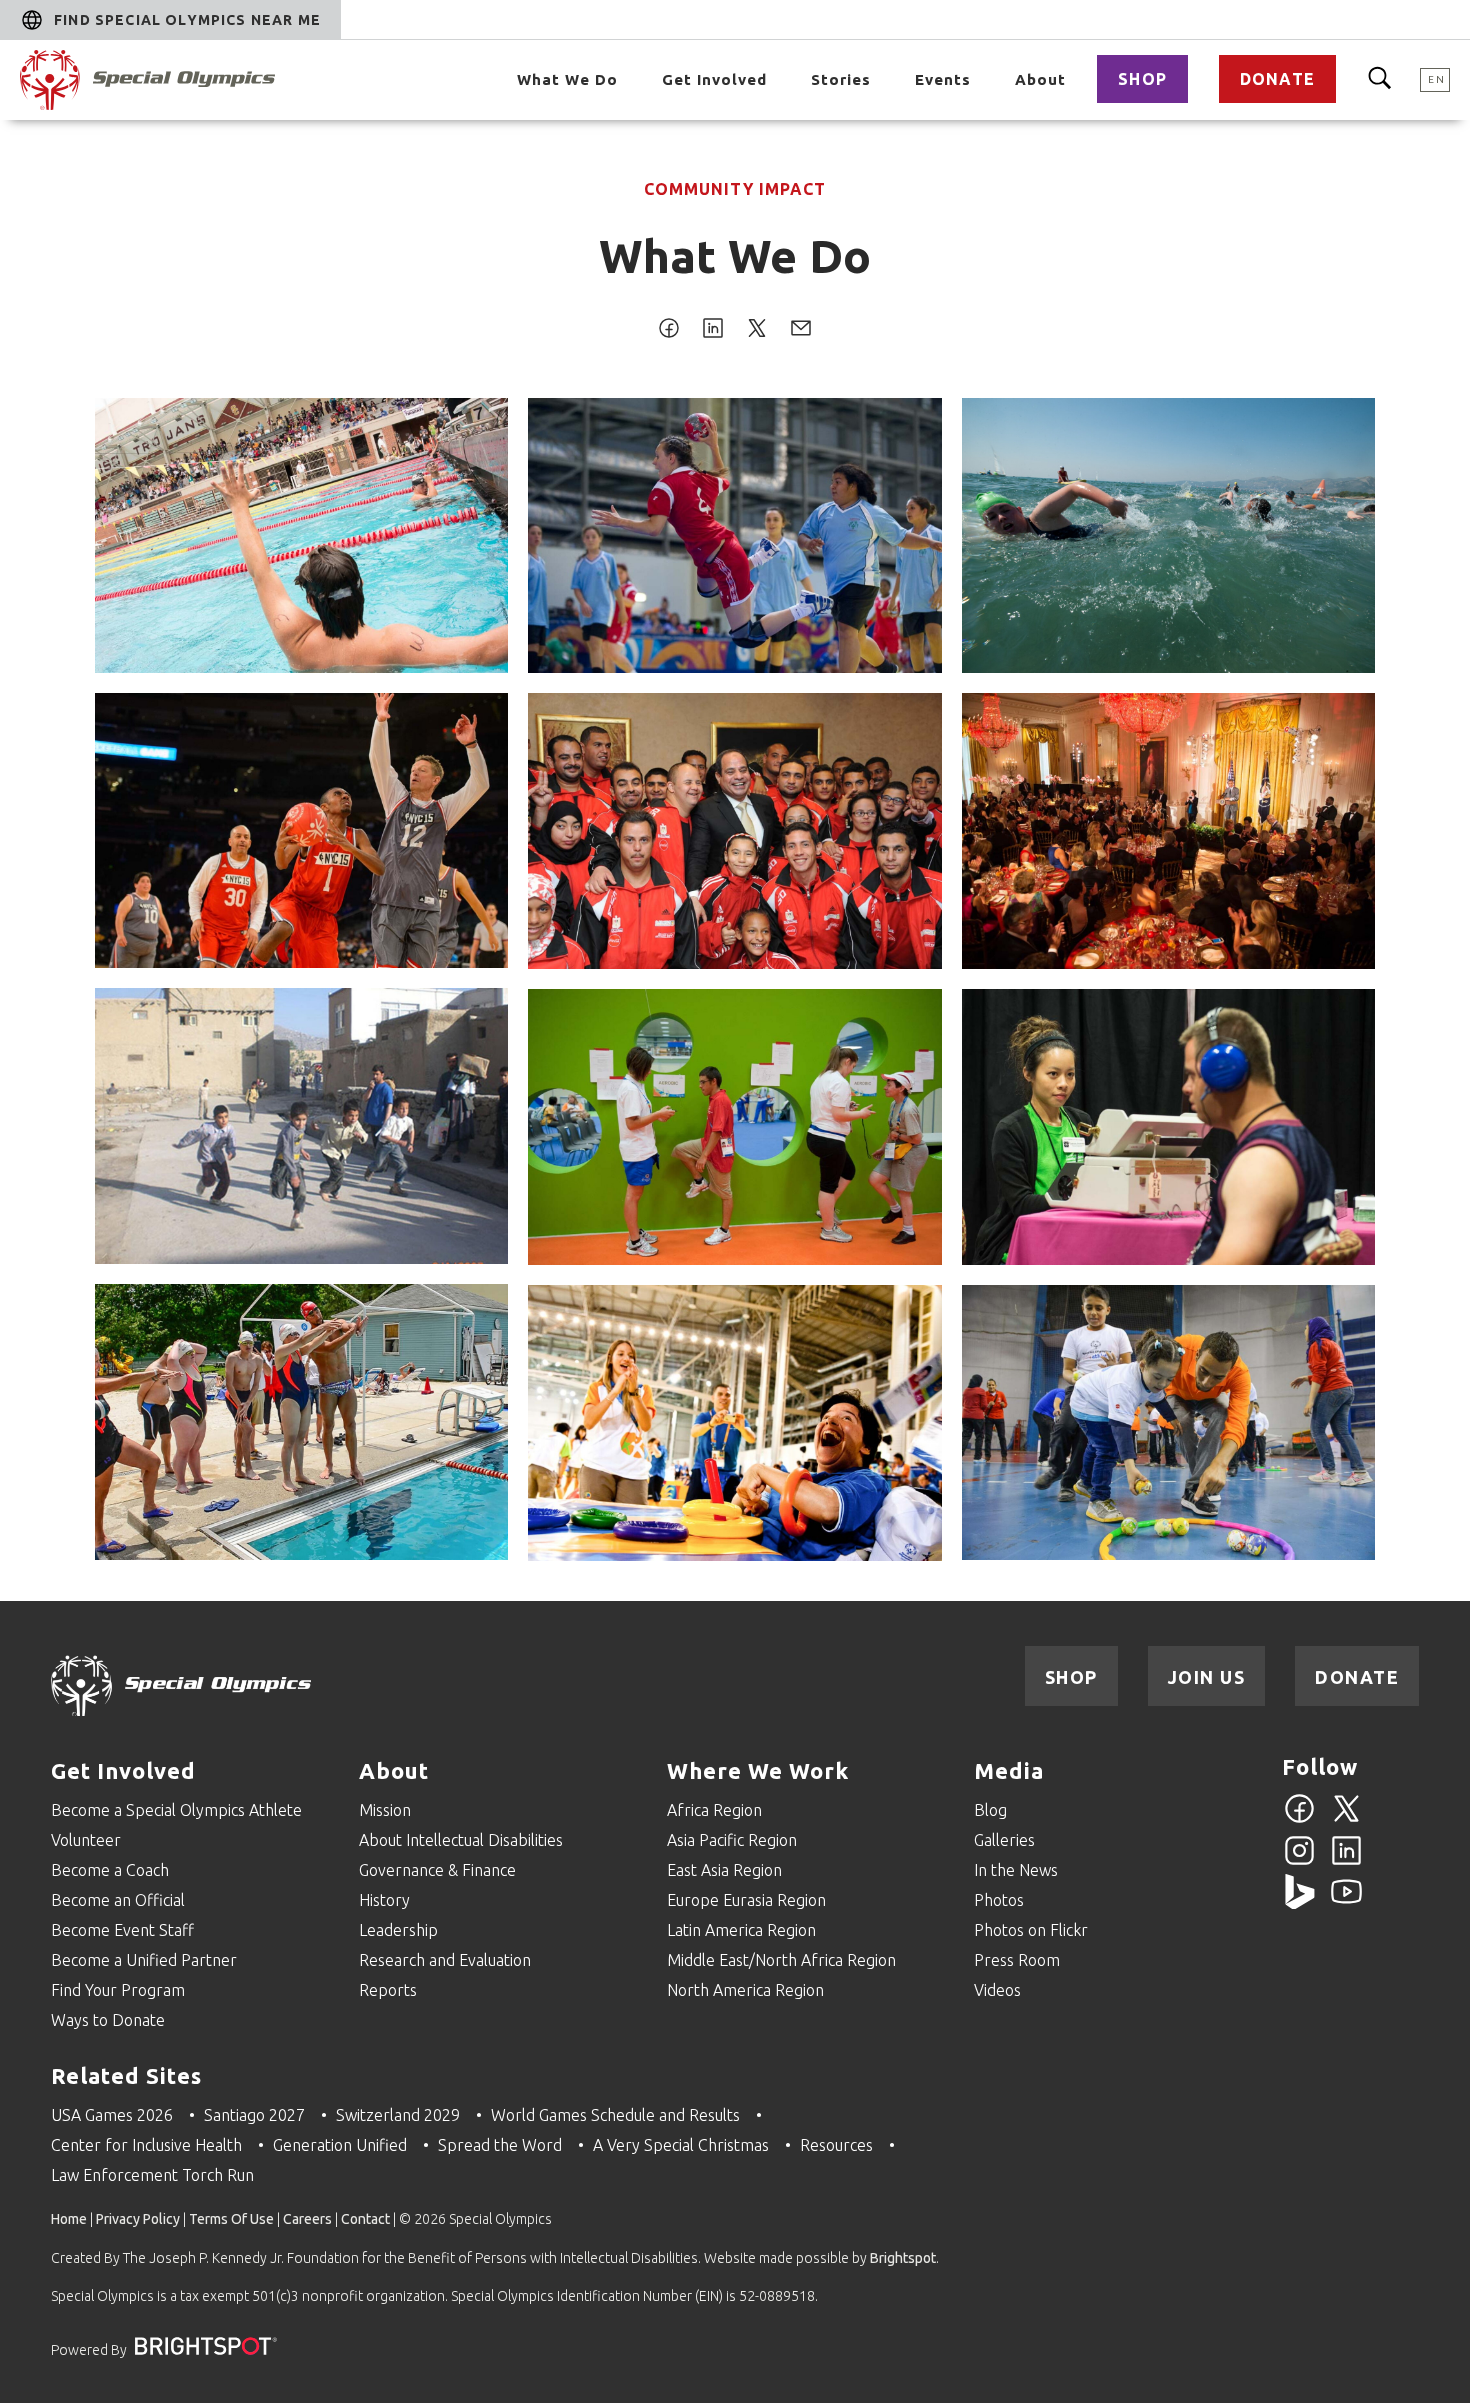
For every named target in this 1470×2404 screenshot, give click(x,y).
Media (1009, 1770)
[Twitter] (1346, 1820)
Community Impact (735, 189)
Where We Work (758, 1770)
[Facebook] (1299, 1820)
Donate (1277, 79)
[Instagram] (1299, 1862)
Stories (841, 79)
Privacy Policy (138, 2219)
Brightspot (903, 2258)
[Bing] (1299, 1903)
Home (69, 2219)
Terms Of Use (231, 2219)
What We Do (567, 79)
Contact (365, 2219)
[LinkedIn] (1346, 1862)
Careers (307, 2219)
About (1040, 79)
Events (943, 79)
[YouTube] (1346, 1903)
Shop (1142, 79)
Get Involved (714, 79)
